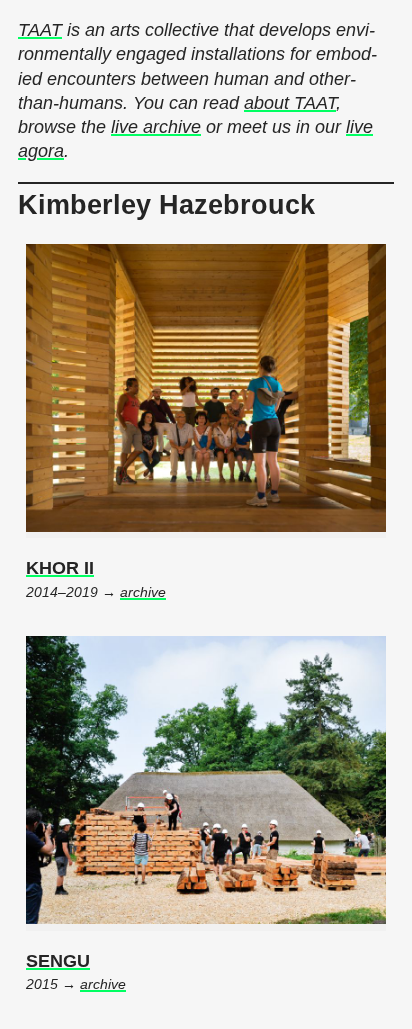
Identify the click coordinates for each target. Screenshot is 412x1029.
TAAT (40, 30)
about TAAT (290, 103)
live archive (156, 127)
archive (143, 592)
